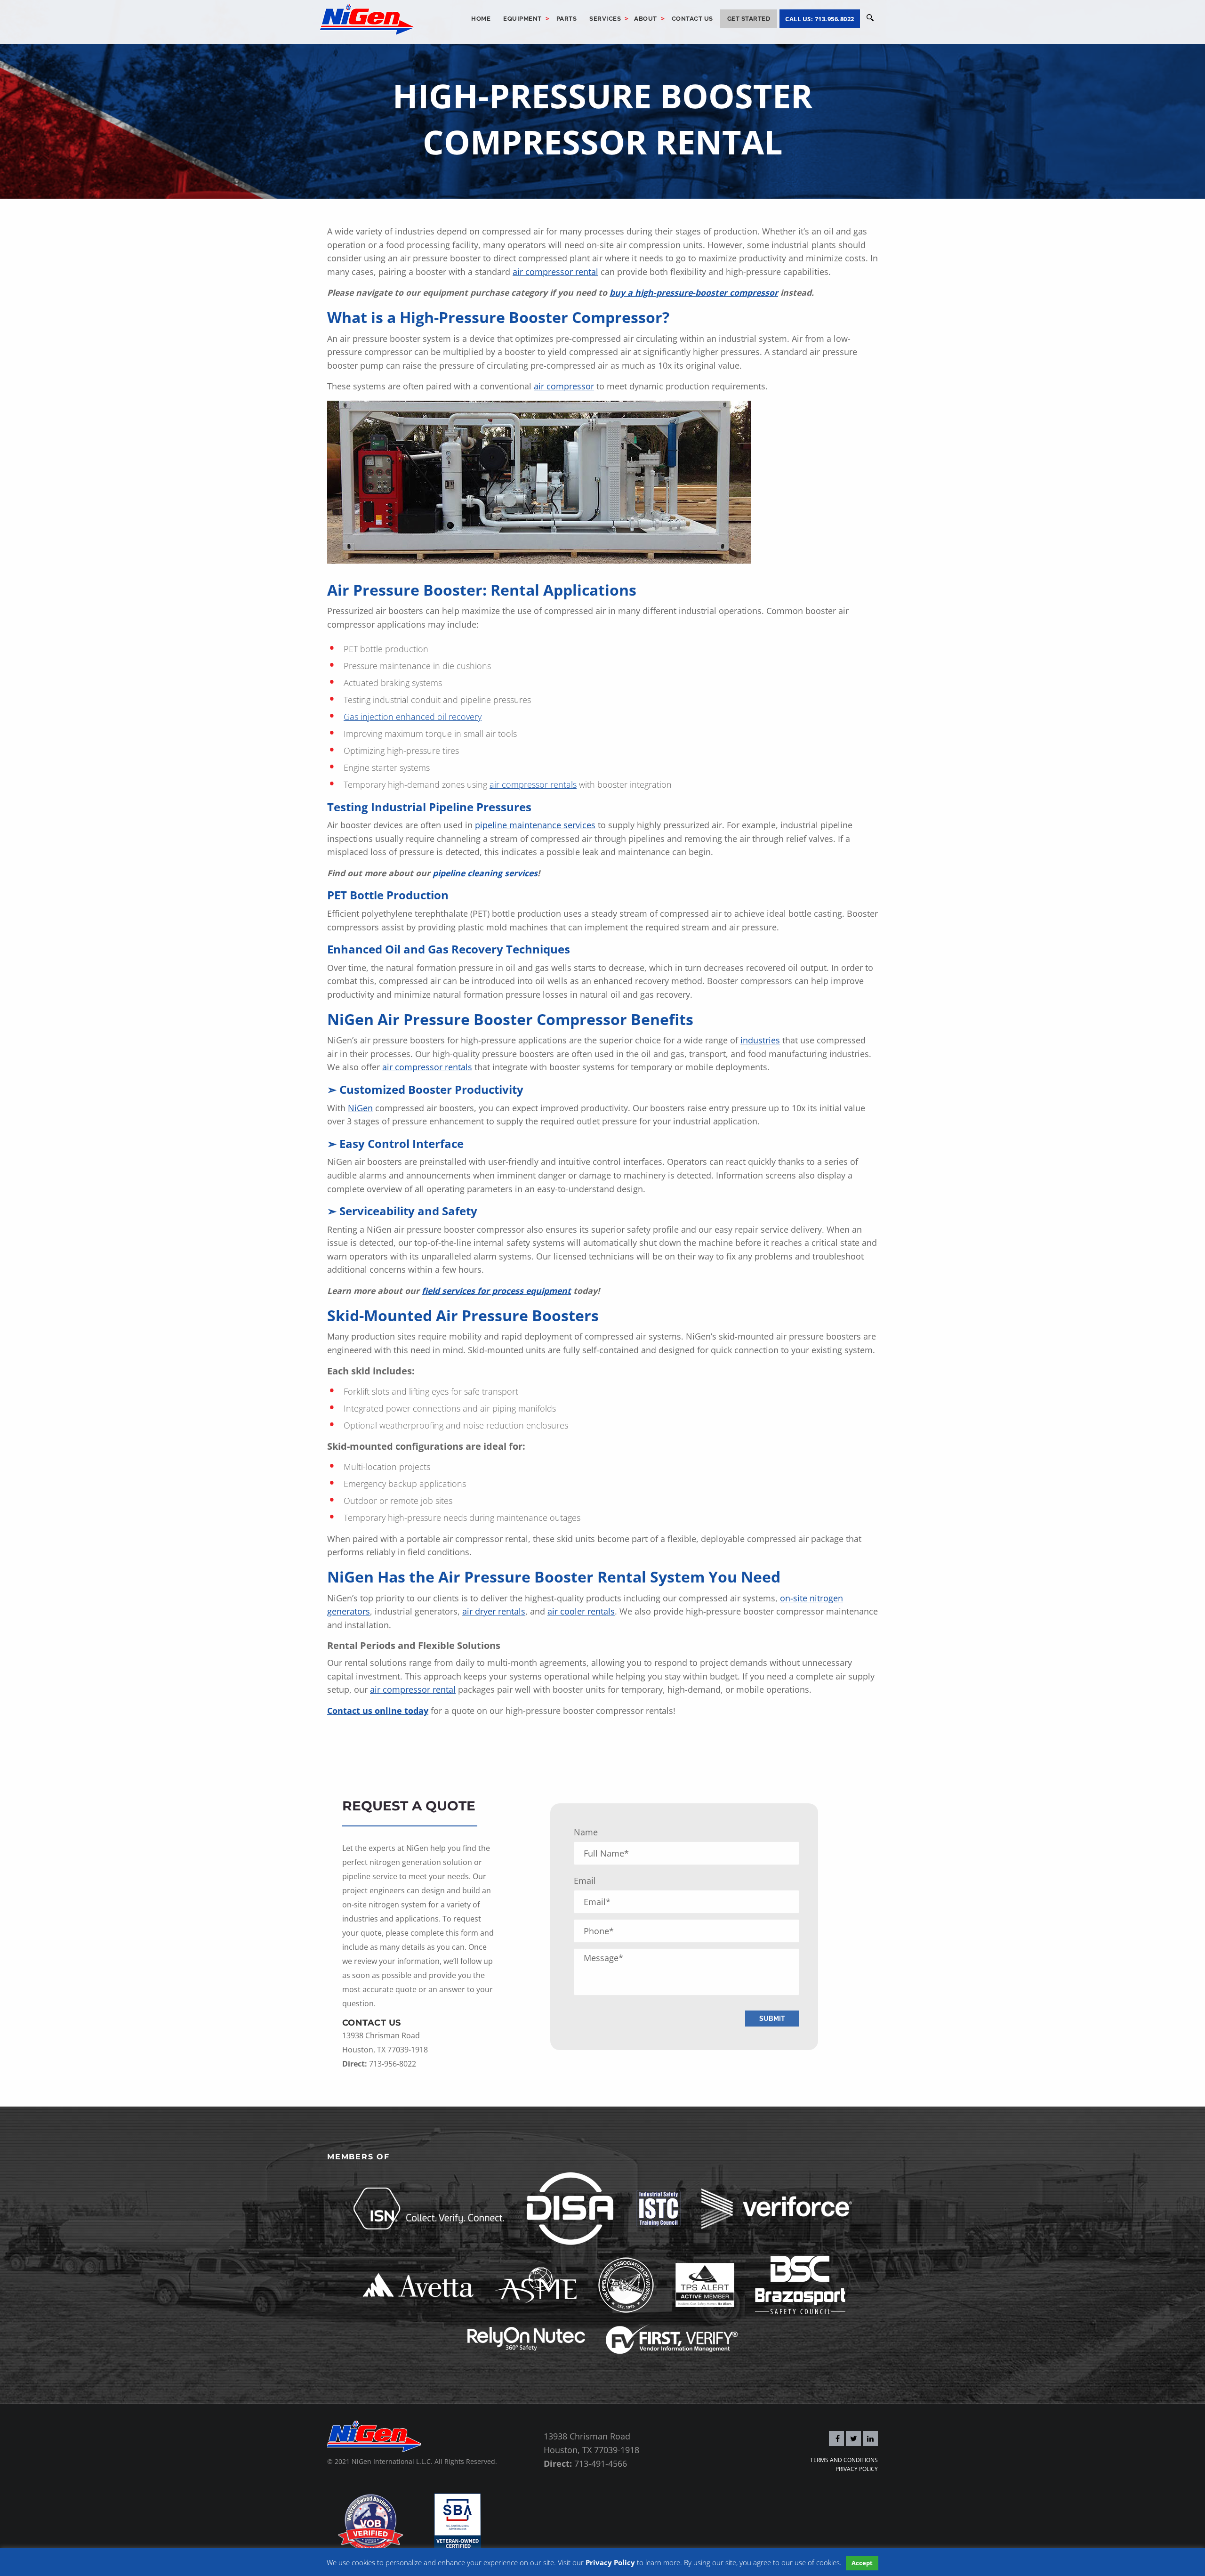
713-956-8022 (393, 2063)
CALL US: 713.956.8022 (820, 19)
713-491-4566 (601, 2463)
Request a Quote (409, 1806)
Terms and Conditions (844, 2460)
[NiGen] (367, 18)
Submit (772, 2018)
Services (605, 19)
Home (481, 19)
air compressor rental (413, 1689)
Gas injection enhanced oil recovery (413, 717)
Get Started (749, 19)
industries (760, 1040)
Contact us (692, 19)
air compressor (564, 386)
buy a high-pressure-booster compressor (694, 292)
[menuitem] (481, 19)
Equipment (522, 19)
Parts (567, 19)
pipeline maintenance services (535, 825)
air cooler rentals (581, 1611)
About (646, 19)
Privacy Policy (857, 2469)
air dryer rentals (494, 1611)
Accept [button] (862, 2563)
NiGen (360, 1108)
